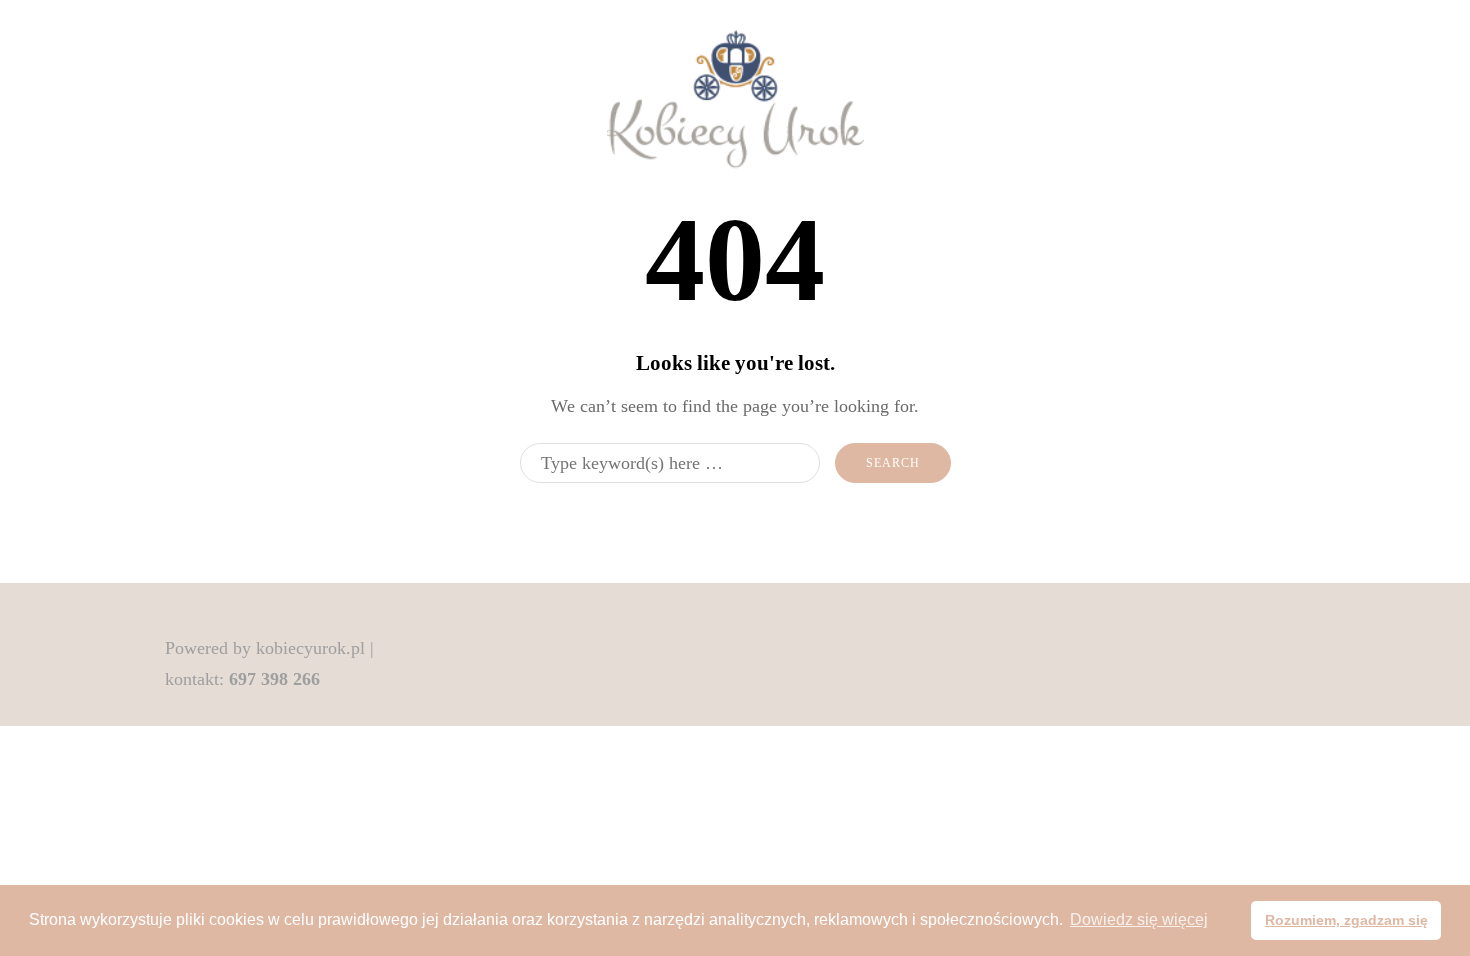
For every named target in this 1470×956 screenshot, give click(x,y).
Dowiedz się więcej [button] (1139, 919)
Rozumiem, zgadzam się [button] (1346, 920)
